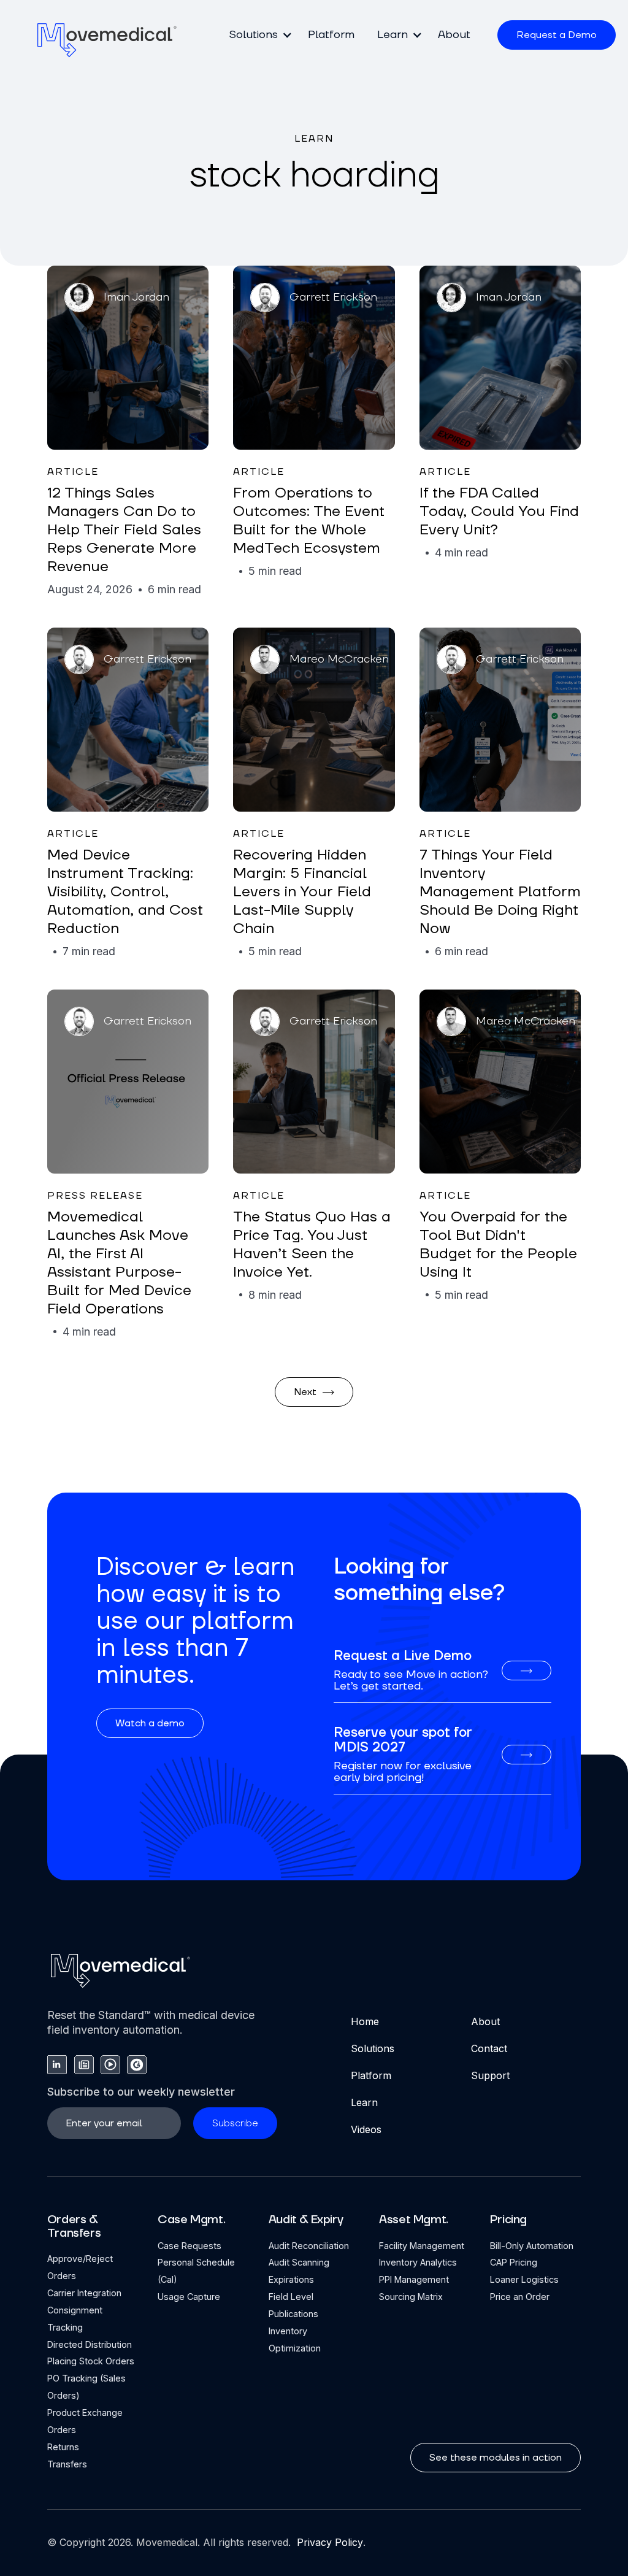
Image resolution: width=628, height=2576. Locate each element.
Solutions (373, 2048)
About (454, 35)
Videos (366, 2129)
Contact (489, 2048)
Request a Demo (557, 35)
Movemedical (167, 2542)
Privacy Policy (328, 2542)
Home (365, 2021)
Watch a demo (150, 1723)
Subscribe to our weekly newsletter (141, 2092)
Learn (364, 2102)
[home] (107, 40)
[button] (257, 35)
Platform (331, 35)
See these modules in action (496, 2458)
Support (490, 2075)
